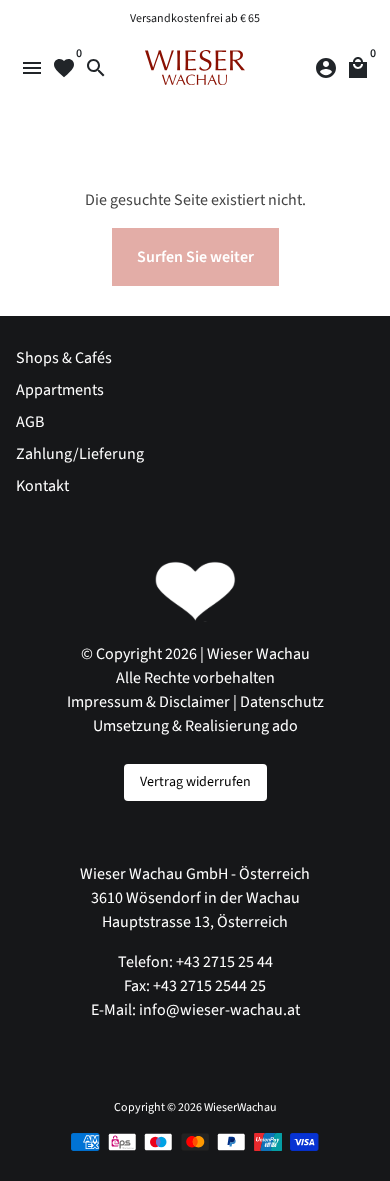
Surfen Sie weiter (195, 257)
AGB (30, 422)
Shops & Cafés (64, 358)
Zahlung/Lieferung (80, 454)
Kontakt (42, 486)
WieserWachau (240, 1107)
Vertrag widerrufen (195, 782)
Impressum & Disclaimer (148, 702)
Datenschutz (282, 702)
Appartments (60, 390)
